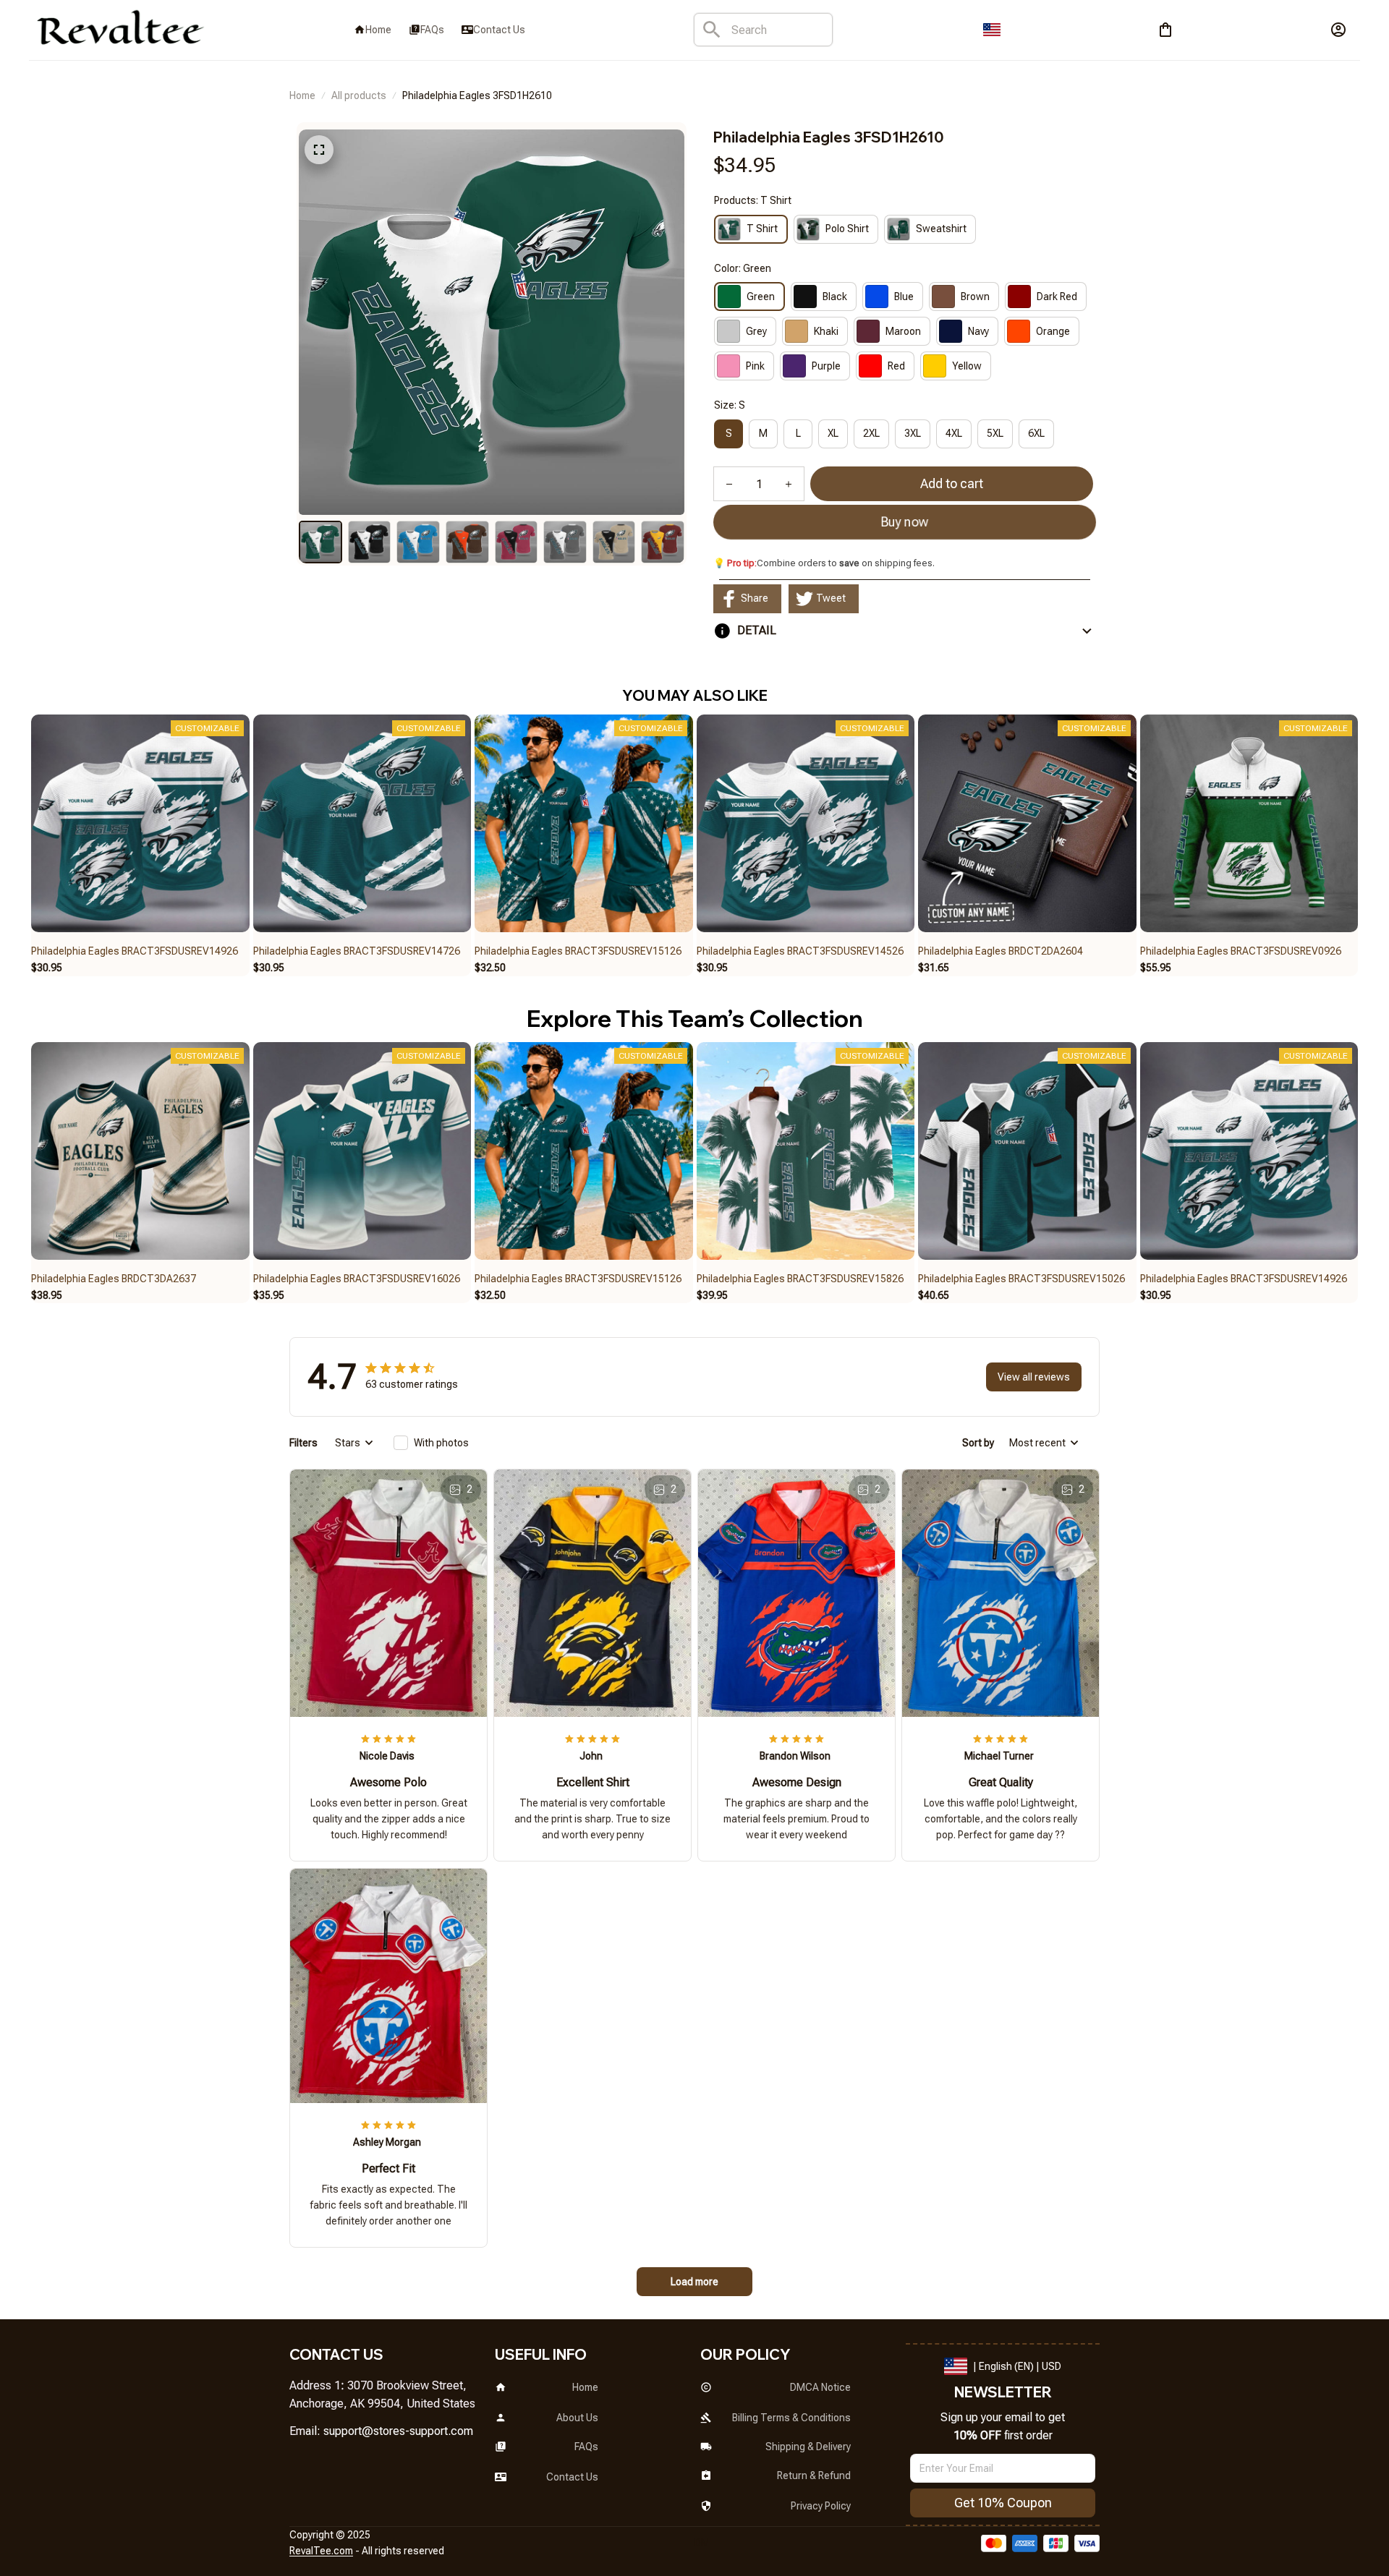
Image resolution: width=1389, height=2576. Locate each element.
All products (359, 95)
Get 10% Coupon (1003, 2503)
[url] (398, 2432)
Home (302, 95)
